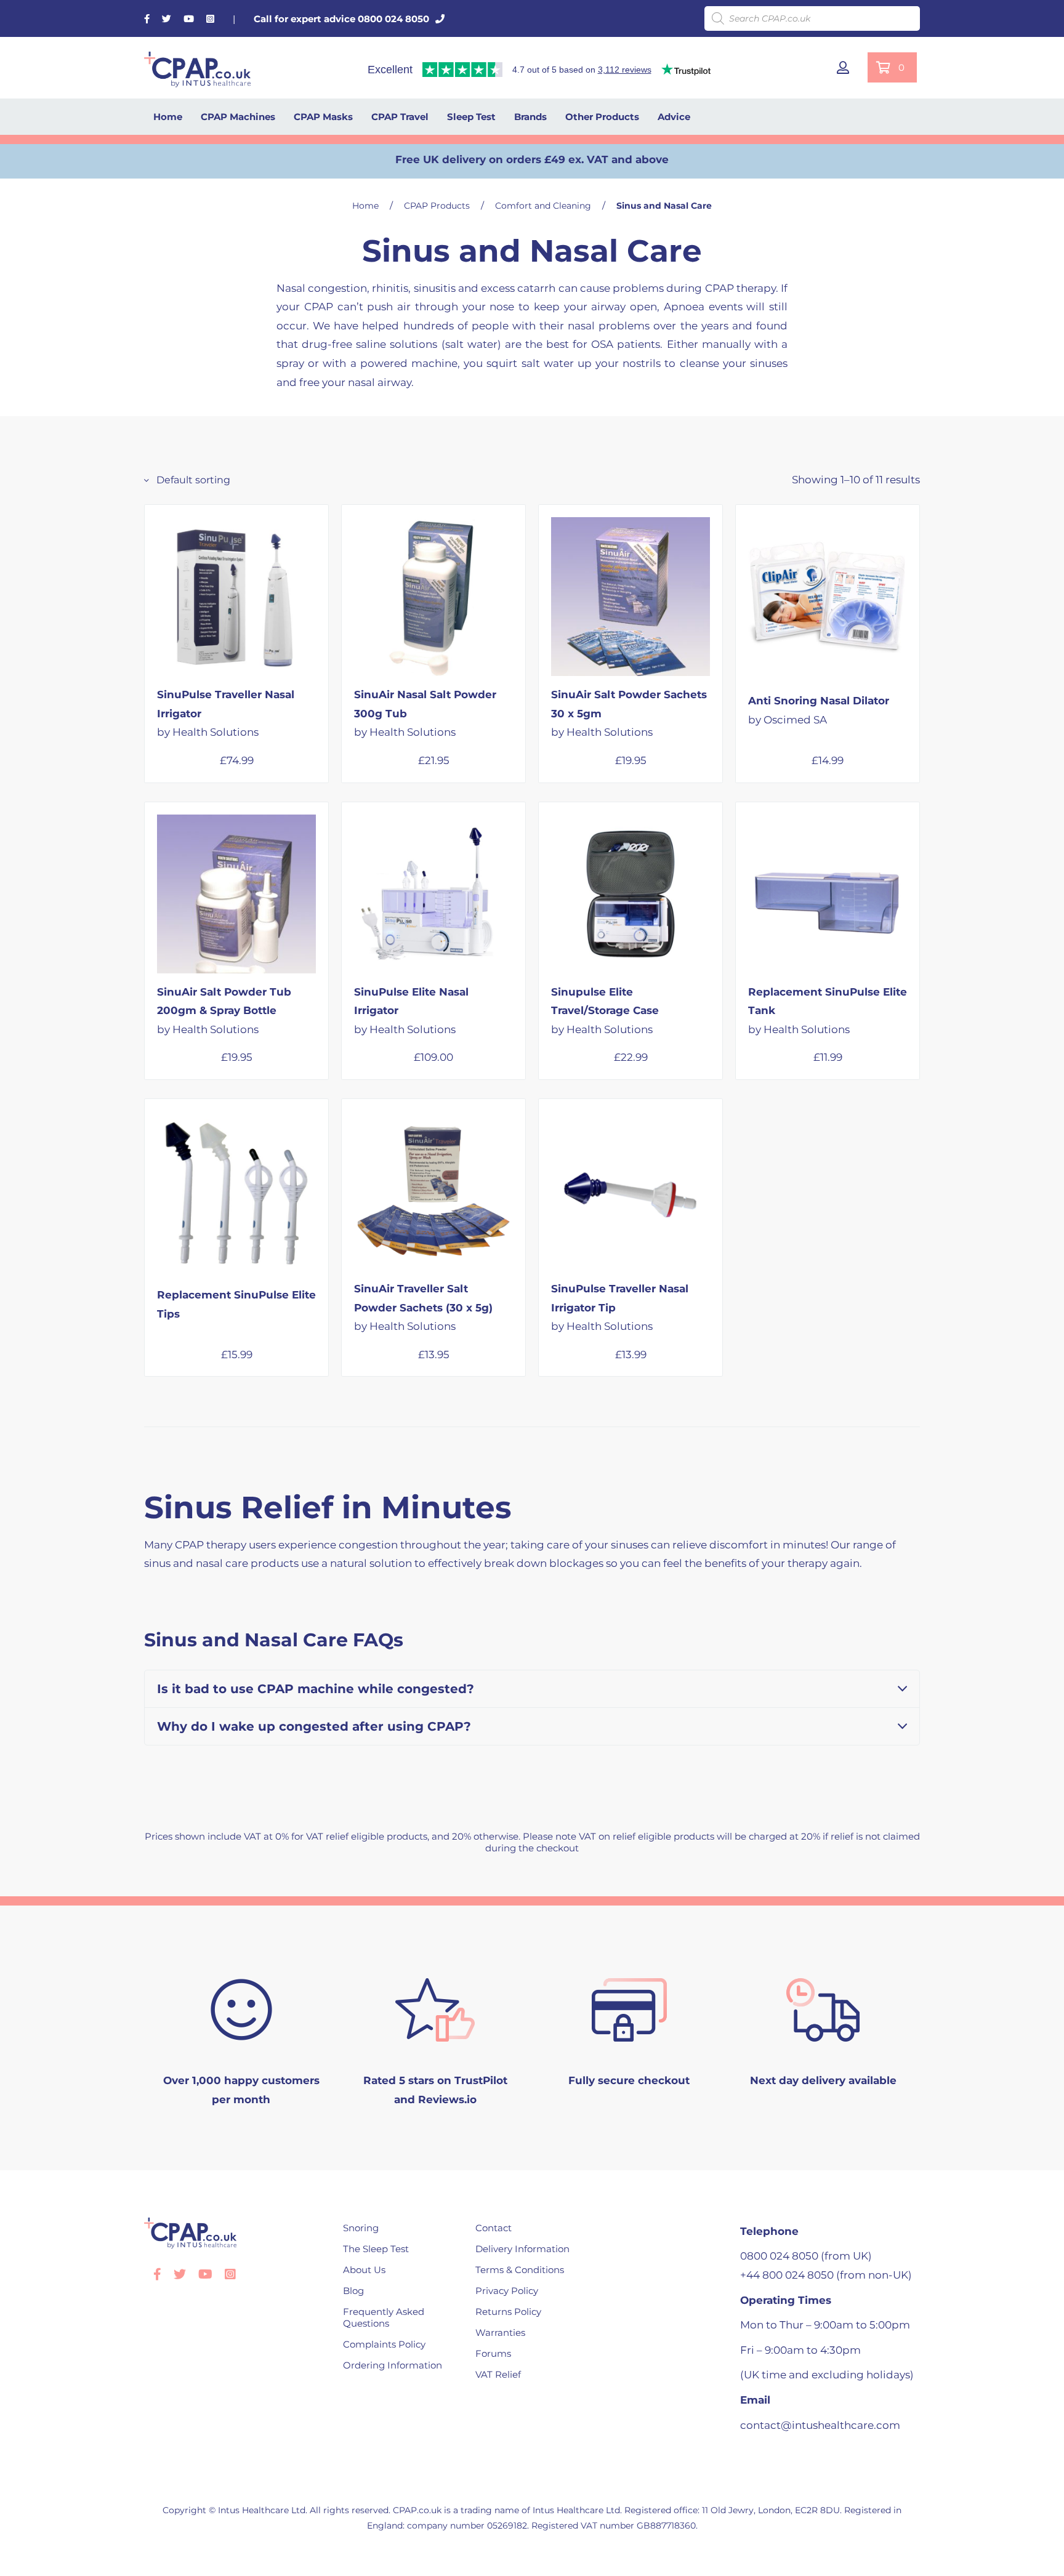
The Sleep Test (376, 2249)
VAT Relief (498, 2374)
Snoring (361, 2228)
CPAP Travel (400, 117)
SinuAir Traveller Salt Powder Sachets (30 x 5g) (423, 1307)
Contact (494, 2228)
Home (168, 117)
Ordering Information (393, 2365)
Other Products (602, 117)
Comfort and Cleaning (543, 206)
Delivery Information (522, 2249)
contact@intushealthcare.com (820, 2425)
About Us (364, 2270)
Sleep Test (471, 117)
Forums (493, 2353)
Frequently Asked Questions (384, 2317)
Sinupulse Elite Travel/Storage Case (605, 1011)
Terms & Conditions (520, 2270)
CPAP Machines (238, 117)
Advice (674, 117)
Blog (353, 2291)
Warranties (500, 2332)
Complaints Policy (384, 2344)
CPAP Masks (323, 117)
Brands (530, 117)
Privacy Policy (507, 2291)
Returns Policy (508, 2312)
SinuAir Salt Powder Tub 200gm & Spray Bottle (224, 1011)
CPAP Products (437, 206)
